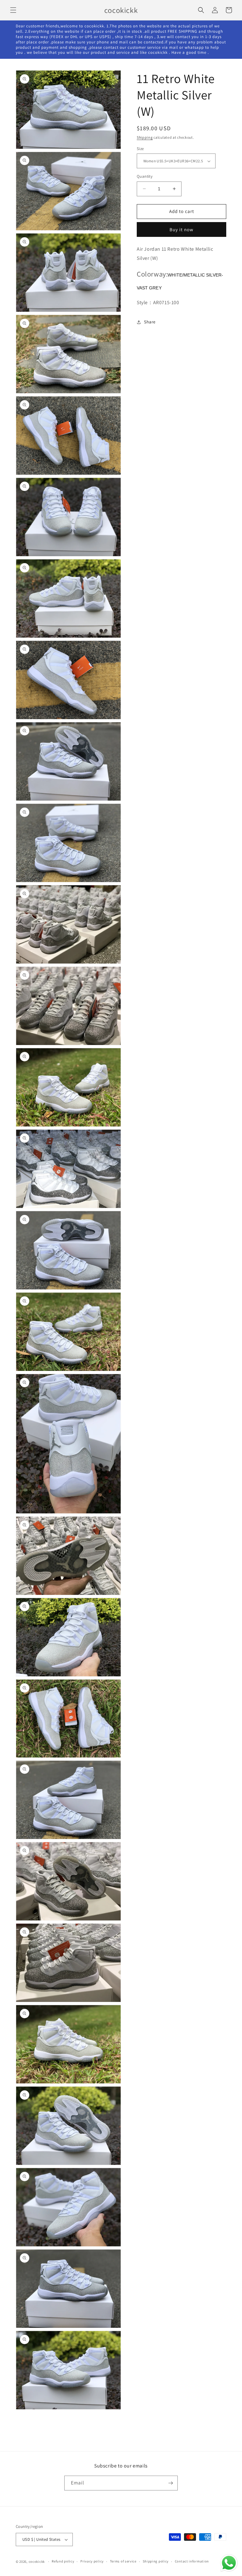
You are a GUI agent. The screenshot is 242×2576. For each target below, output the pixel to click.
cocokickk (37, 2562)
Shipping (145, 137)
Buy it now (181, 229)
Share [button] (150, 322)
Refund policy (63, 2561)
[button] (13, 10)
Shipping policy (156, 2561)
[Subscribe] (170, 2483)
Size (140, 149)
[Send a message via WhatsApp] (229, 2563)
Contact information (192, 2561)
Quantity (145, 176)
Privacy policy (92, 2561)
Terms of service (123, 2561)
